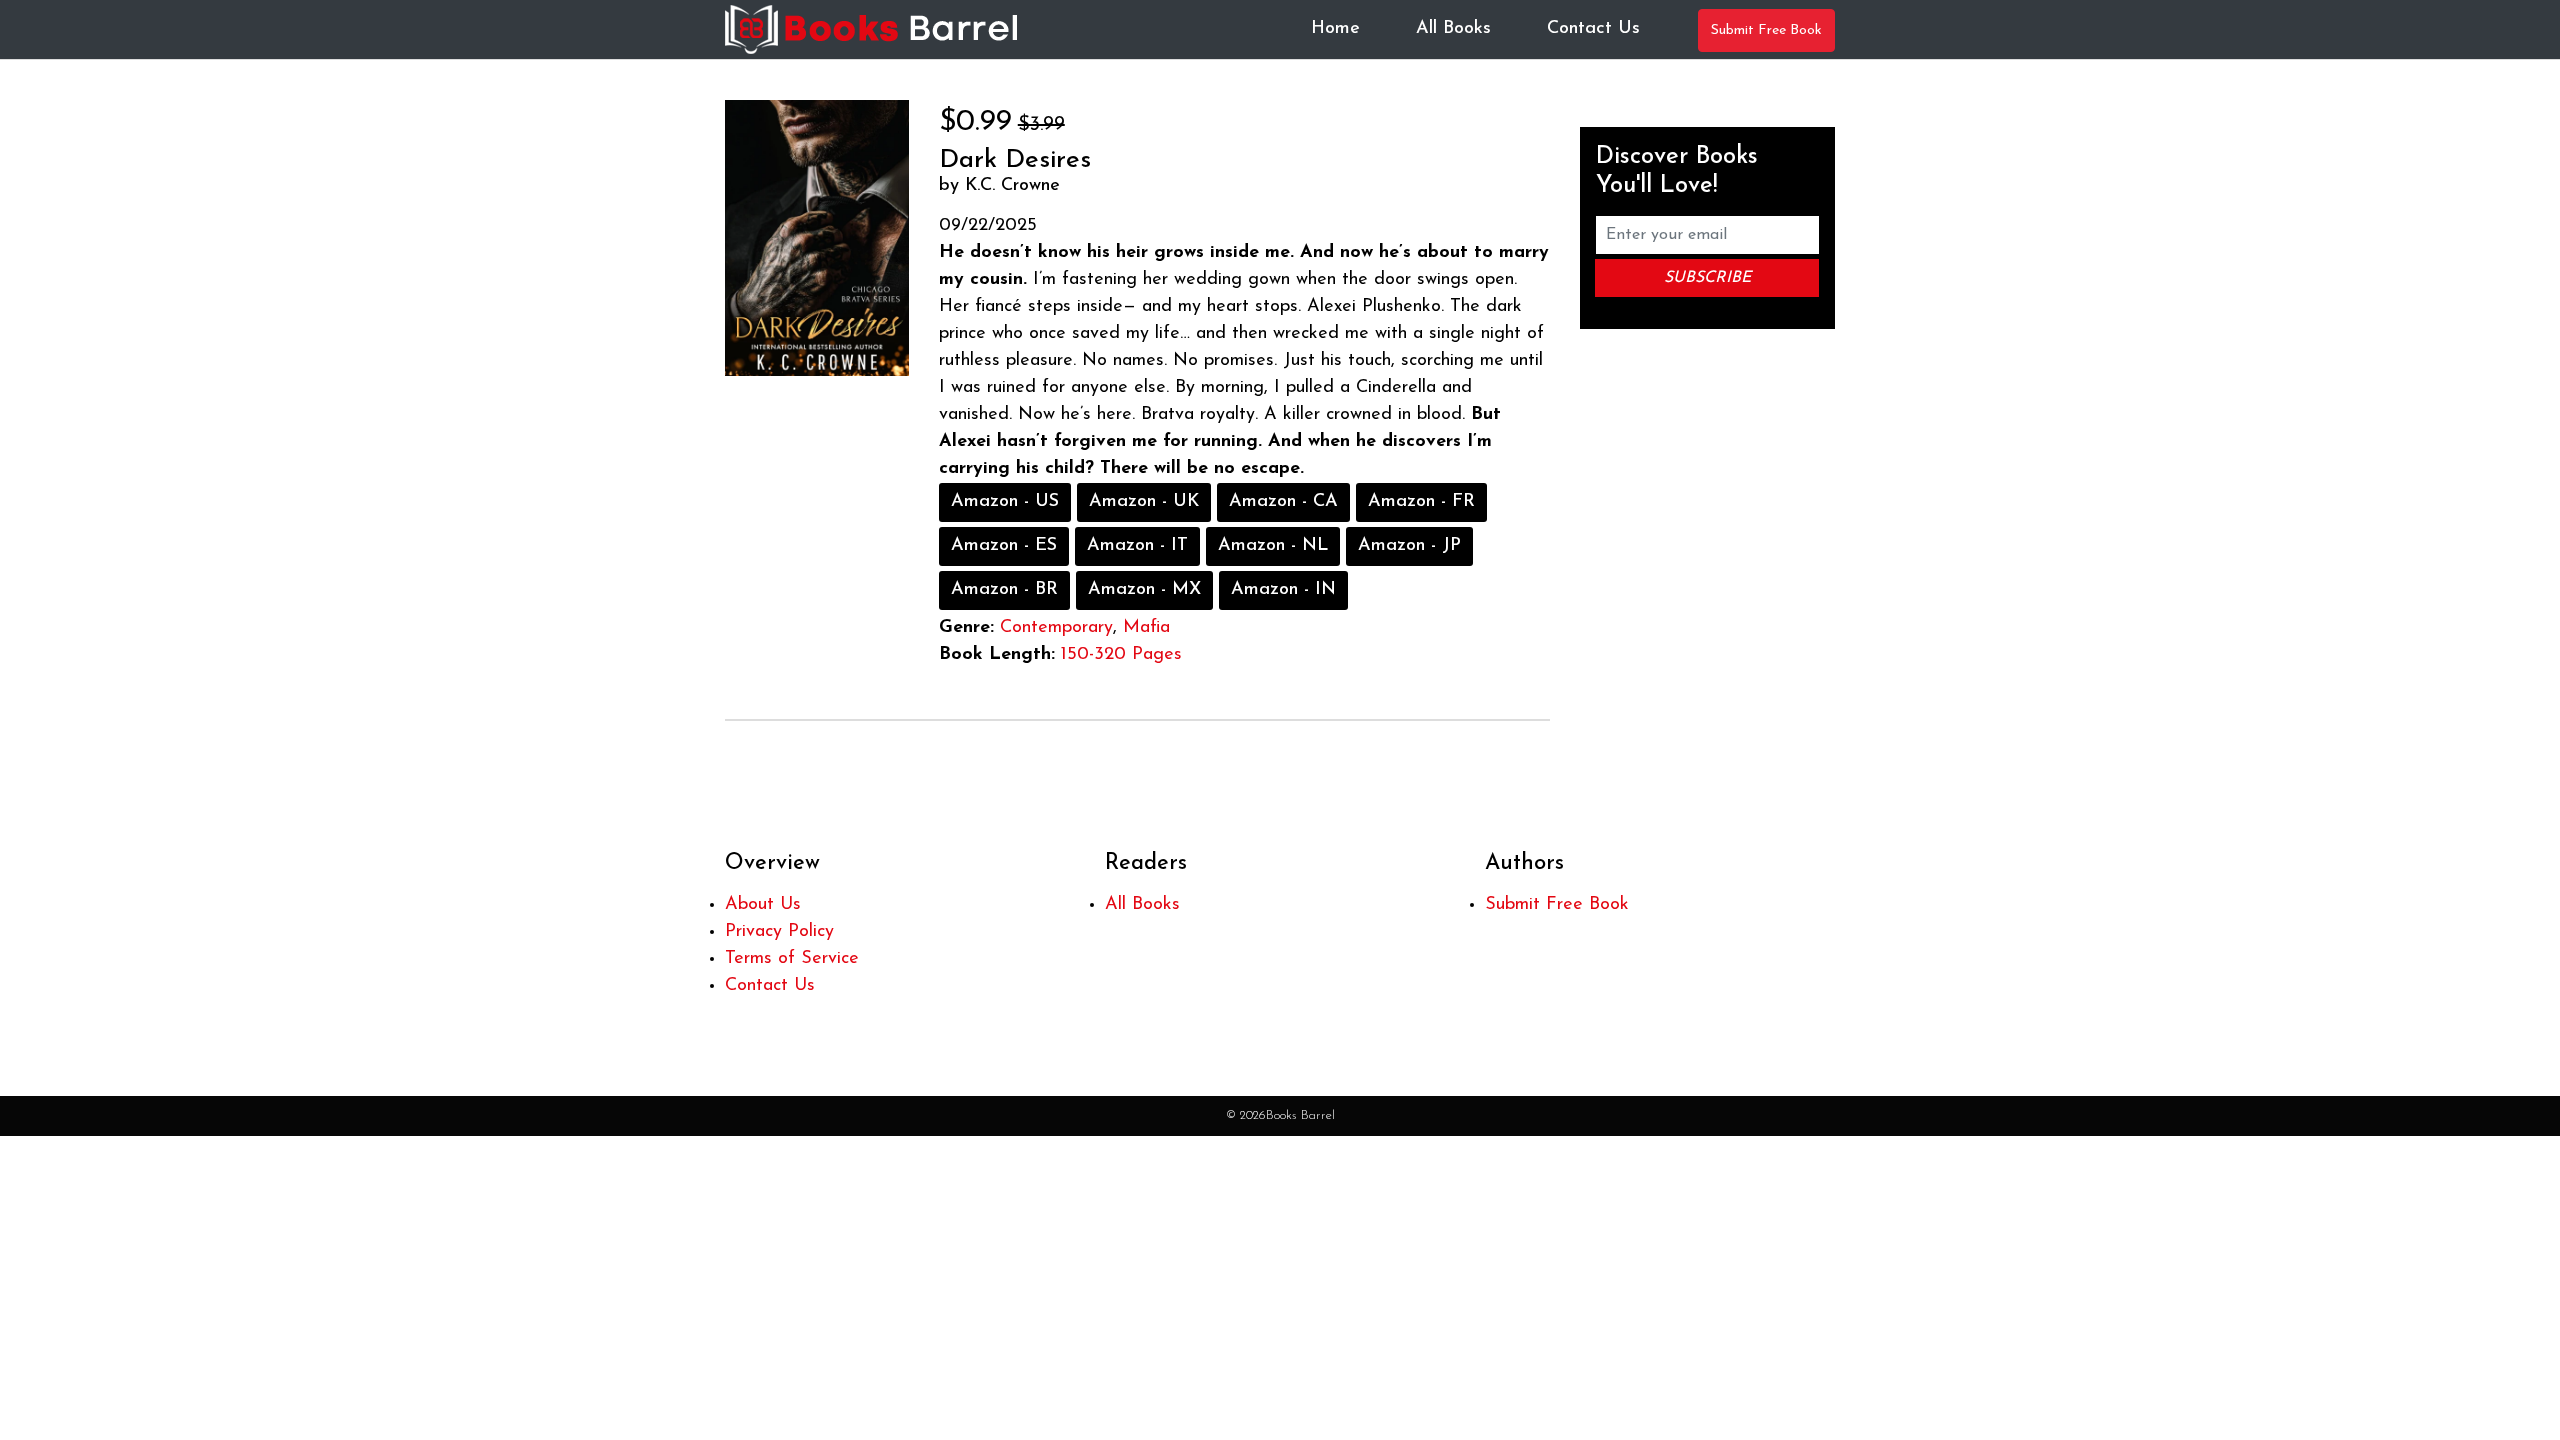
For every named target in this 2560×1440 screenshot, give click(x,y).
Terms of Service (792, 959)
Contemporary (1056, 628)
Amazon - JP (1409, 546)
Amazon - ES (1004, 546)
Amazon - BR (1004, 590)
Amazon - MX (1144, 590)
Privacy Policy (779, 932)
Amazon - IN (1283, 590)
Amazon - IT (1137, 546)
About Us (763, 905)
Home (1335, 29)
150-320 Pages (1121, 655)
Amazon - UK (1144, 502)
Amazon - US (1005, 502)
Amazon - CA (1283, 502)
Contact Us (1593, 29)
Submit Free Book (1766, 30)
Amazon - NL (1273, 546)
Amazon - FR (1421, 502)
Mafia (1146, 628)
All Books (1453, 29)
